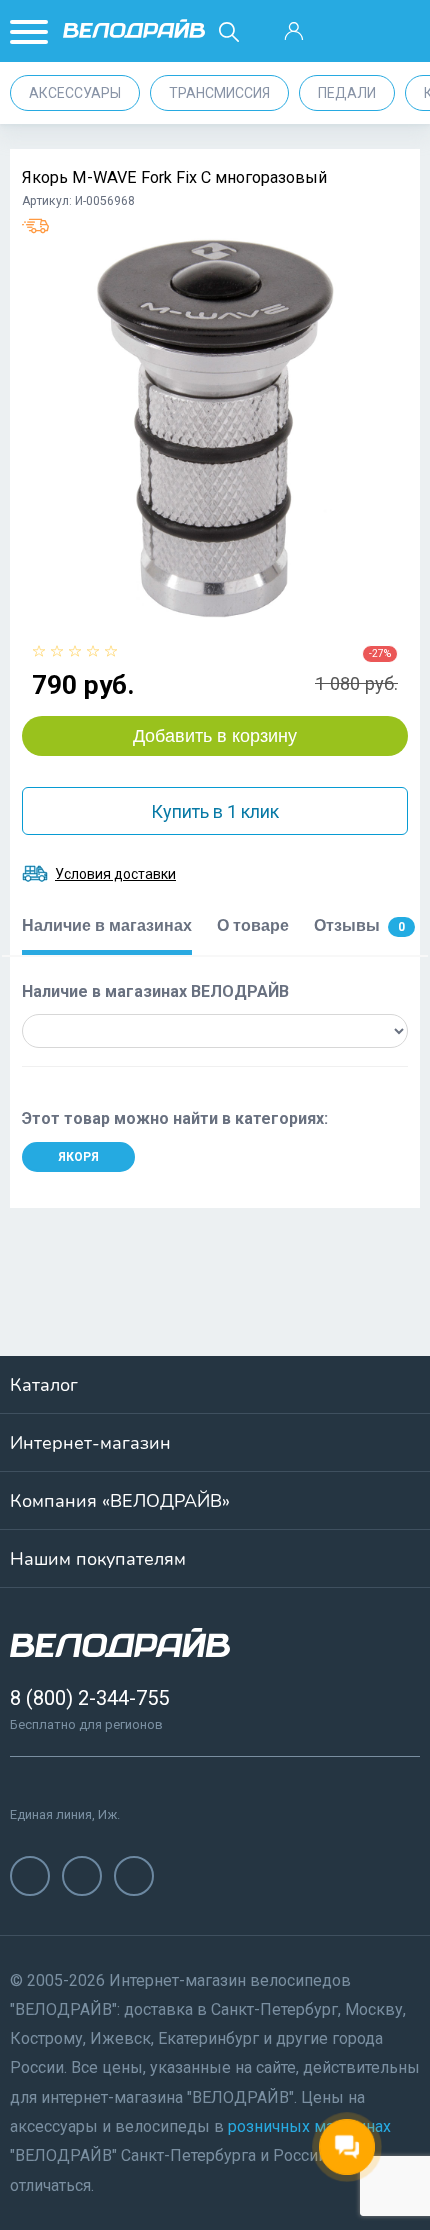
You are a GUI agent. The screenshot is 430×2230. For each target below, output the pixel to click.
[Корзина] (399, 32)
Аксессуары (75, 93)
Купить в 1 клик (215, 811)
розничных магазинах (309, 2126)
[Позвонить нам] (346, 32)
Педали (347, 93)
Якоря (78, 1157)
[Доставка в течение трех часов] (35, 226)
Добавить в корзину (215, 736)
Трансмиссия (219, 93)
